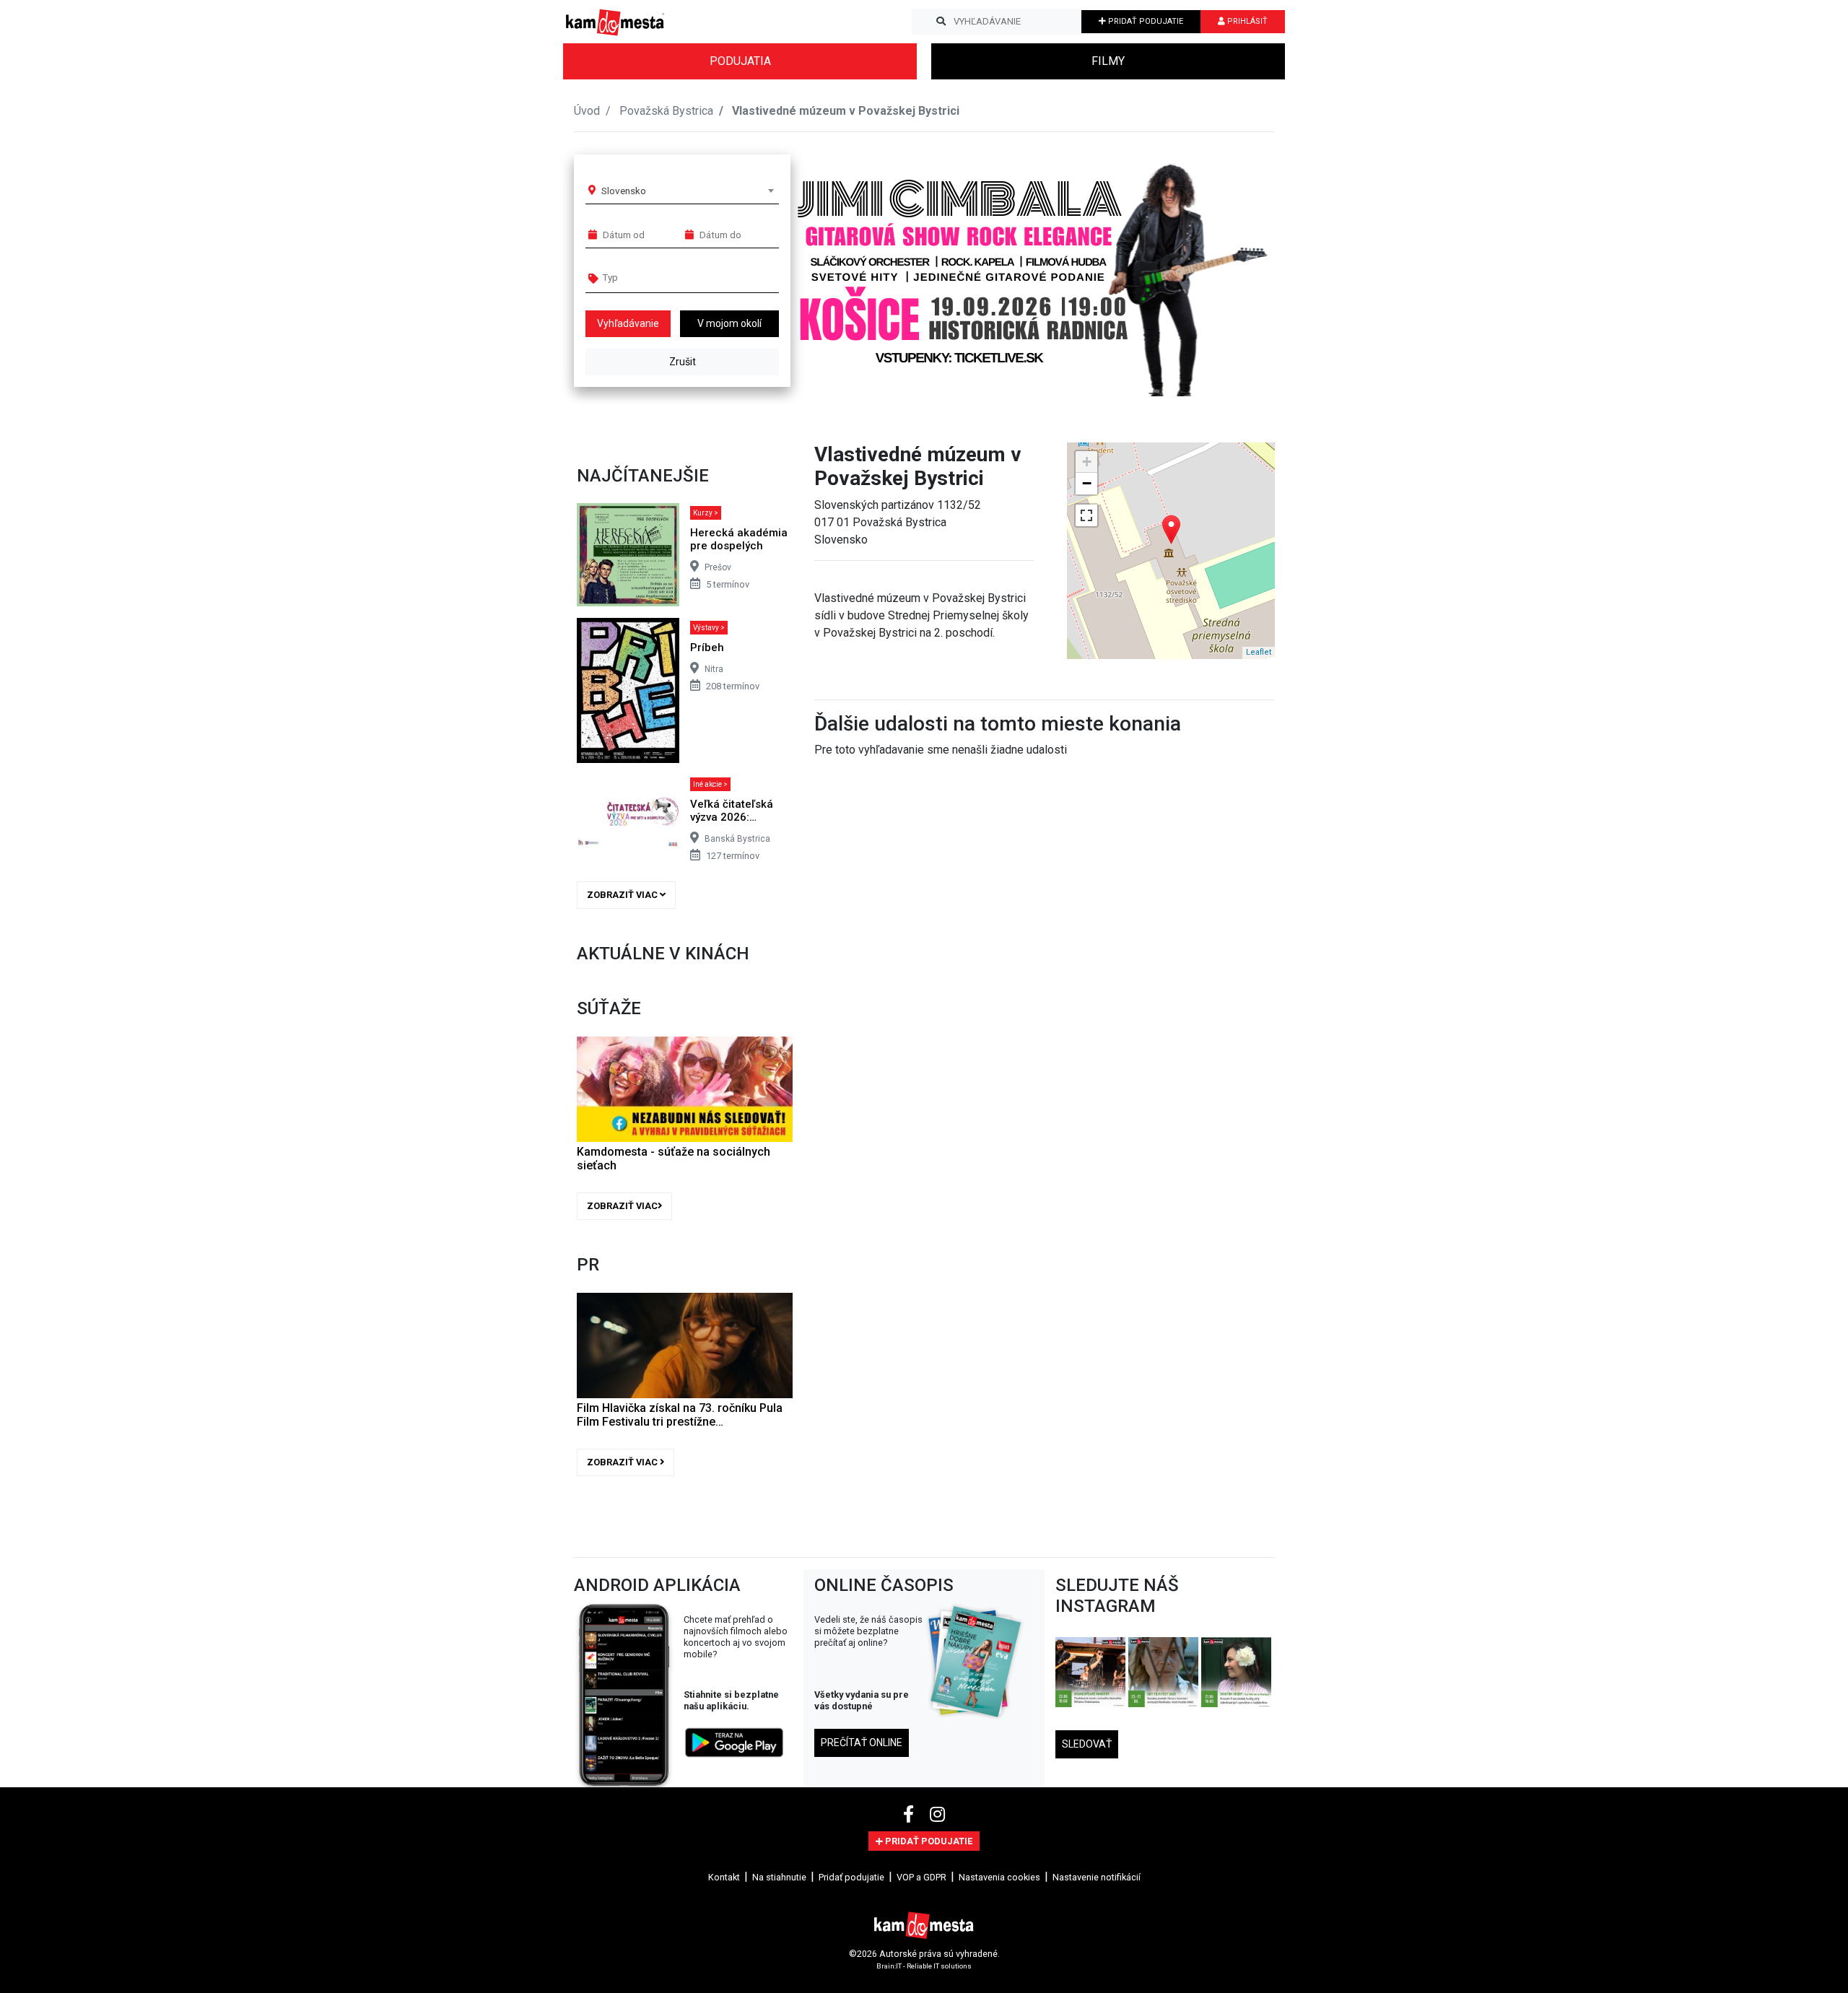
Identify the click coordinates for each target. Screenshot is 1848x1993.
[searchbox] (658, 277)
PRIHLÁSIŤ (1246, 21)
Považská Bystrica (666, 111)
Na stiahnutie (779, 1877)
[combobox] (687, 191)
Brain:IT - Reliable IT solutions (924, 1966)
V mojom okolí (729, 323)
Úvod (587, 111)
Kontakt (724, 1877)
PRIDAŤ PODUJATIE (1145, 21)
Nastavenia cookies (999, 1877)
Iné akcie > (710, 784)
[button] (1234, 270)
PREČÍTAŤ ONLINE (862, 1743)
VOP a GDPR (921, 1877)
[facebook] (911, 1815)
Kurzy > (706, 513)
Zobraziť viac (623, 895)
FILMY (1108, 61)
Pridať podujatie (851, 1877)
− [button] (1087, 483)
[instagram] (937, 1815)
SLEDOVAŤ (1087, 1744)
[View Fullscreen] (1086, 515)
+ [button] (1087, 462)
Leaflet (1259, 652)
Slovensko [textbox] (624, 191)
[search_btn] (941, 22)
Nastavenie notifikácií (1097, 1877)
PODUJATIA (740, 61)
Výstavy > (709, 628)
